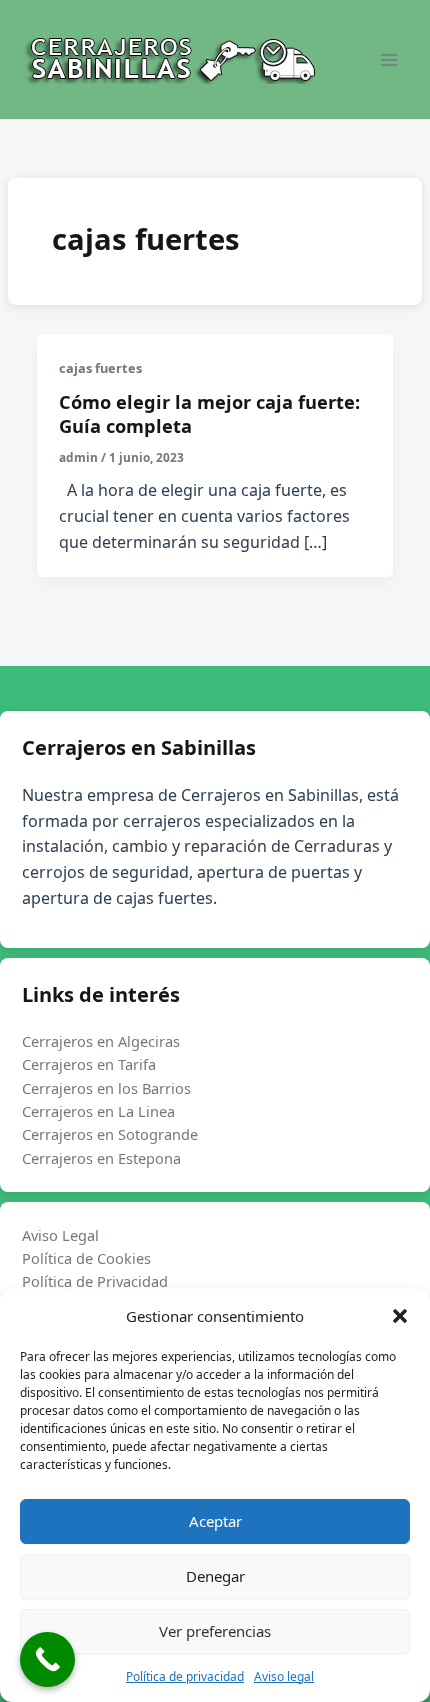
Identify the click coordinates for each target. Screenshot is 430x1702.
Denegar (215, 1576)
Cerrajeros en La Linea (98, 1111)
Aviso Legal (60, 1235)
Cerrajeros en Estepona (101, 1158)
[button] (400, 1316)
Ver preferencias (215, 1631)
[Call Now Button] (47, 1659)
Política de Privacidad (95, 1281)
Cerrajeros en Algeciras (101, 1041)
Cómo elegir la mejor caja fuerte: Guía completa (209, 414)
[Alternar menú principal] (389, 60)
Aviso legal (284, 1676)
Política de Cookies (86, 1258)
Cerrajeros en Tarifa (89, 1064)
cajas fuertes (100, 368)
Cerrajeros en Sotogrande (110, 1134)
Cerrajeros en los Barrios (106, 1088)
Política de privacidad (185, 1676)
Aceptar (215, 1521)
